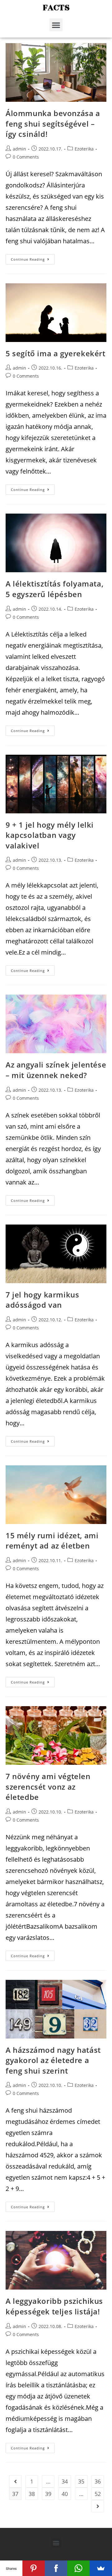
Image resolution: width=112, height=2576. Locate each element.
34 (65, 2481)
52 (98, 2494)
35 (81, 2481)
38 (32, 2494)
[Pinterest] (34, 2568)
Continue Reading (28, 259)
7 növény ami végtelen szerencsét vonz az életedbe (48, 1787)
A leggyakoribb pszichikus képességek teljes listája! (54, 2306)
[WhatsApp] (78, 2568)
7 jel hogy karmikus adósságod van (42, 1300)
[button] (56, 25)
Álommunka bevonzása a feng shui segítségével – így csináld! (53, 124)
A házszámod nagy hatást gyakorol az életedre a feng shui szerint (53, 2060)
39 (48, 2494)
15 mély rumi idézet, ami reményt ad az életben (52, 1541)
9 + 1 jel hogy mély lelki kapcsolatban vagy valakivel (50, 835)
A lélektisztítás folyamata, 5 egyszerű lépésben (54, 589)
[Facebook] (56, 2568)
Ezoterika (84, 149)
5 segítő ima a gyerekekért (56, 353)
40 (65, 2494)
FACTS (56, 8)
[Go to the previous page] (15, 2481)
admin (19, 149)
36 (98, 2481)
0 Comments (26, 157)
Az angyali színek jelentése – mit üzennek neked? (56, 1070)
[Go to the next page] (98, 2506)
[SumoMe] (101, 2568)
